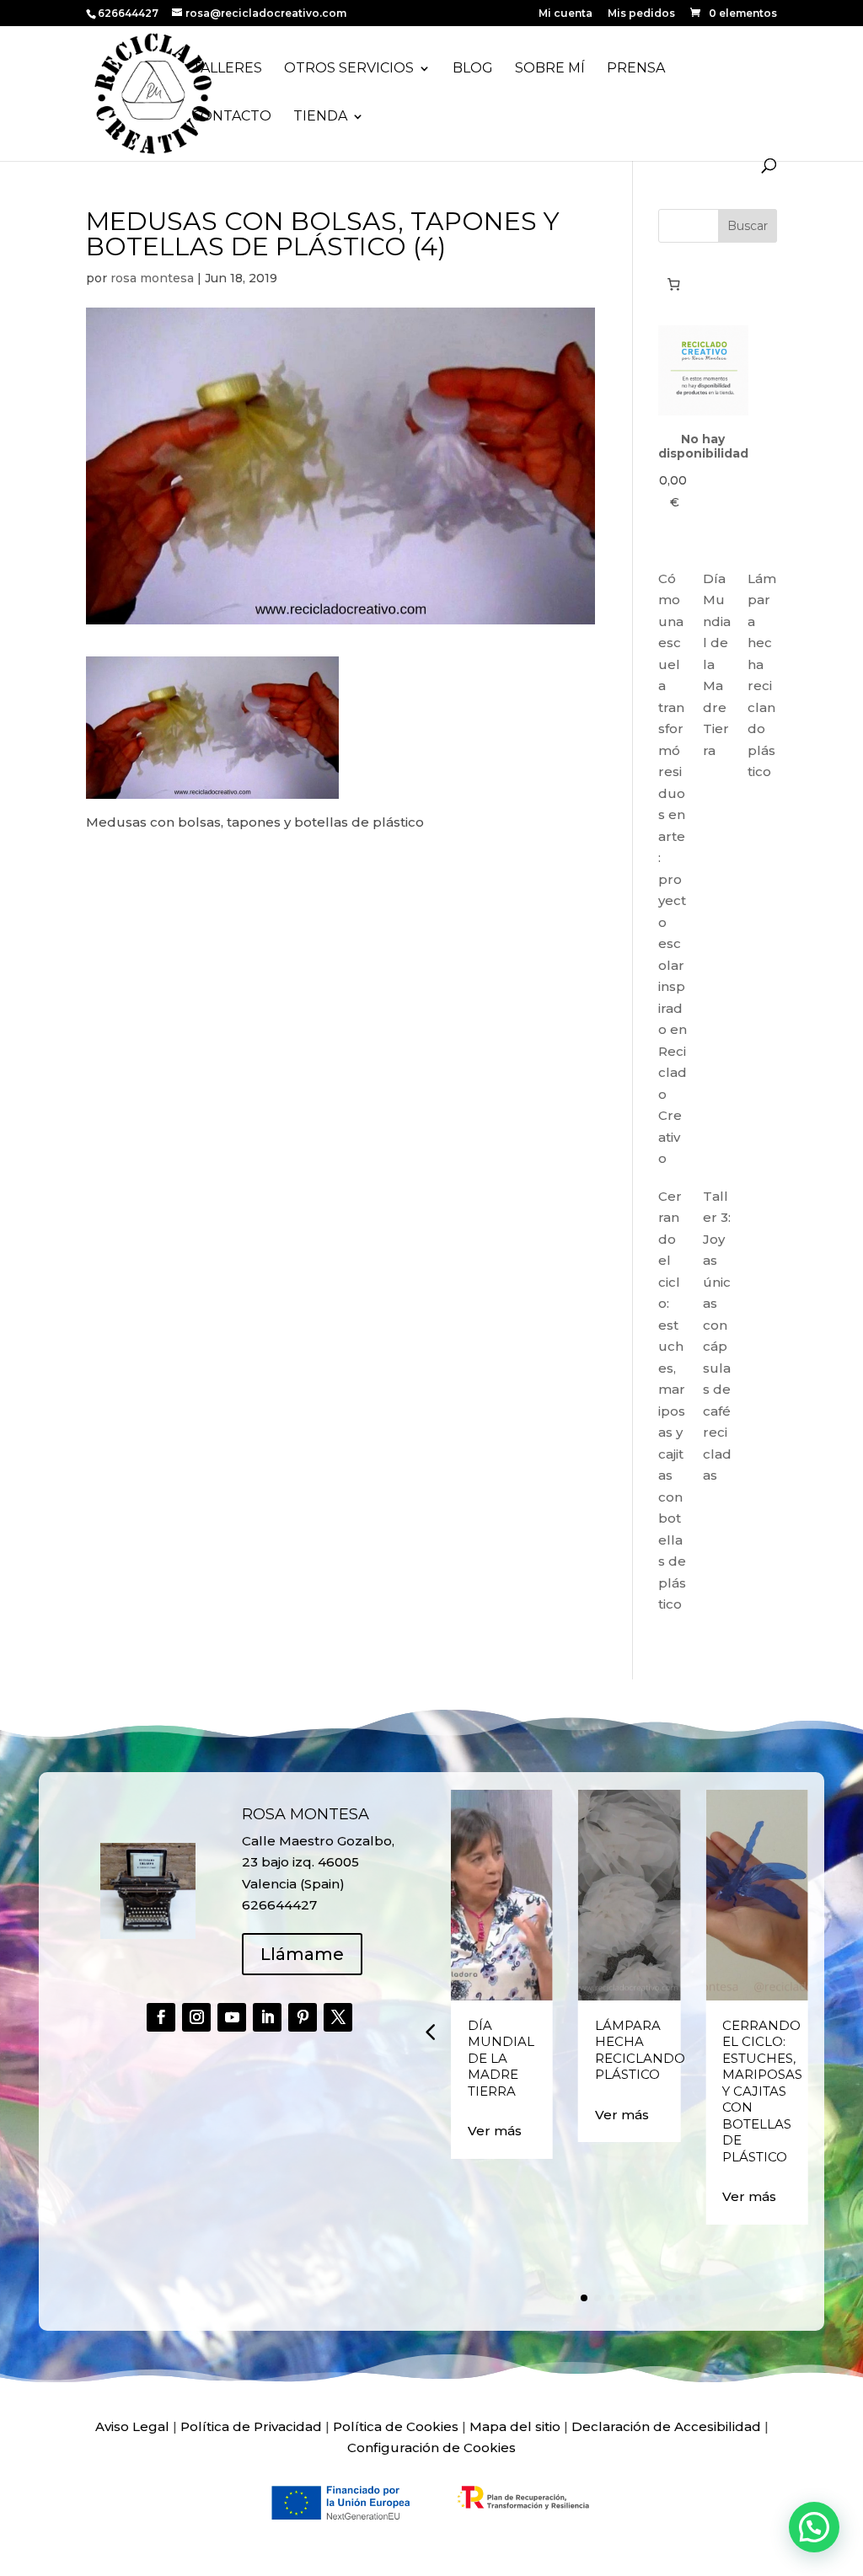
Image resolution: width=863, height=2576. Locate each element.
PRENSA (636, 69)
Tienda (320, 117)
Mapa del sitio (515, 2426)
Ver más (495, 2131)
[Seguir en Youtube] (232, 2017)
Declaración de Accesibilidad (666, 2426)
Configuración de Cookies (431, 2447)
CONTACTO (232, 117)
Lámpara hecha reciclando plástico (640, 2050)
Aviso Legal (132, 2426)
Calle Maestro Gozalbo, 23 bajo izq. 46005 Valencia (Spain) (318, 1862)
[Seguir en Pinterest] (303, 2017)
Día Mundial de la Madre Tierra (501, 2058)
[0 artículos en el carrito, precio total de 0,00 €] (674, 284)
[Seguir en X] (338, 2017)
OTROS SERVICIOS (349, 69)
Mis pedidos (641, 14)
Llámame (302, 1954)
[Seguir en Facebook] (161, 2017)
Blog (473, 69)
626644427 (129, 13)
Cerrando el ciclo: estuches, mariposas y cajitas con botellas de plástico (762, 2091)
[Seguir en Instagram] (196, 2017)
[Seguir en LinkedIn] (267, 2017)
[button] (430, 2032)
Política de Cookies (396, 2426)
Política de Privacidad (251, 2426)
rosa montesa (152, 278)
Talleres (227, 69)
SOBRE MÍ (550, 69)
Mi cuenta (566, 14)
